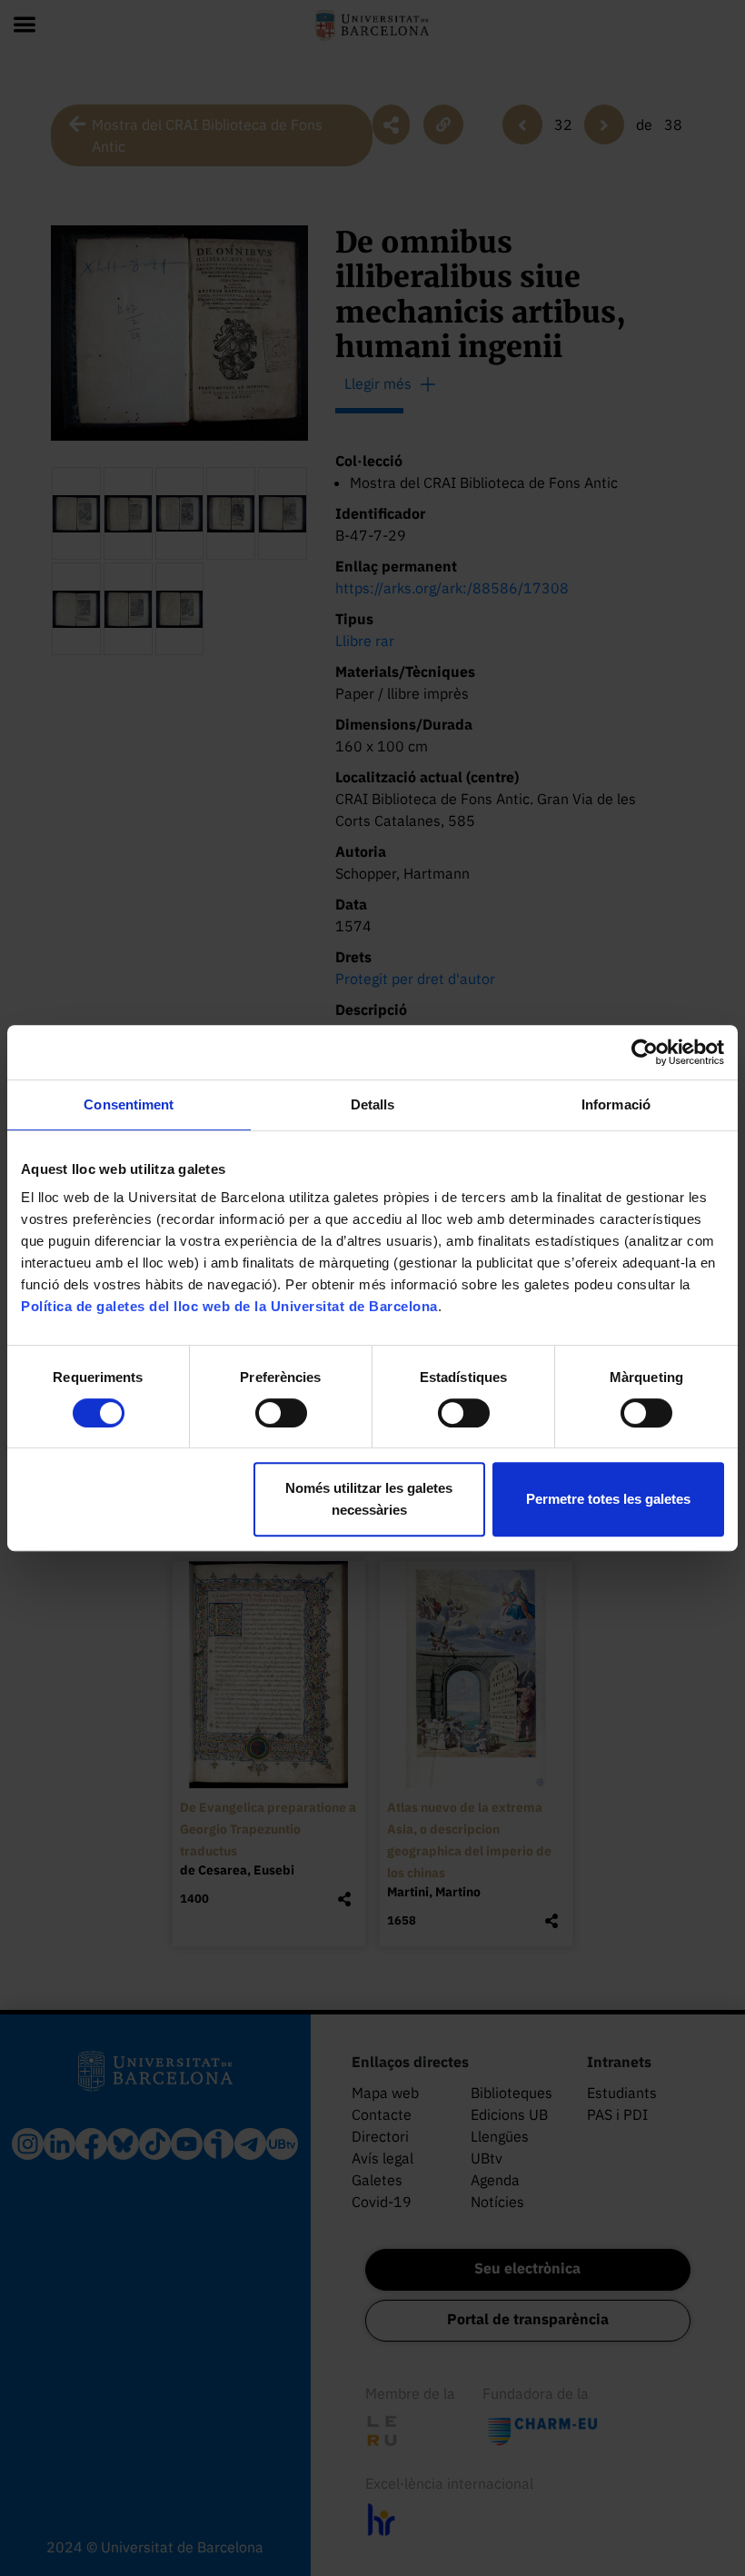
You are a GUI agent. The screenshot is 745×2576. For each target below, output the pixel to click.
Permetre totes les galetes (608, 1499)
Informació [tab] (616, 1104)
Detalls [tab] (373, 1104)
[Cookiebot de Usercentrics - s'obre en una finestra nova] (645, 1052)
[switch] (281, 1413)
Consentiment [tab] (129, 1104)
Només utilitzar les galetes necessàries (369, 1499)
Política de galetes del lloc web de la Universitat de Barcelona (229, 1306)
